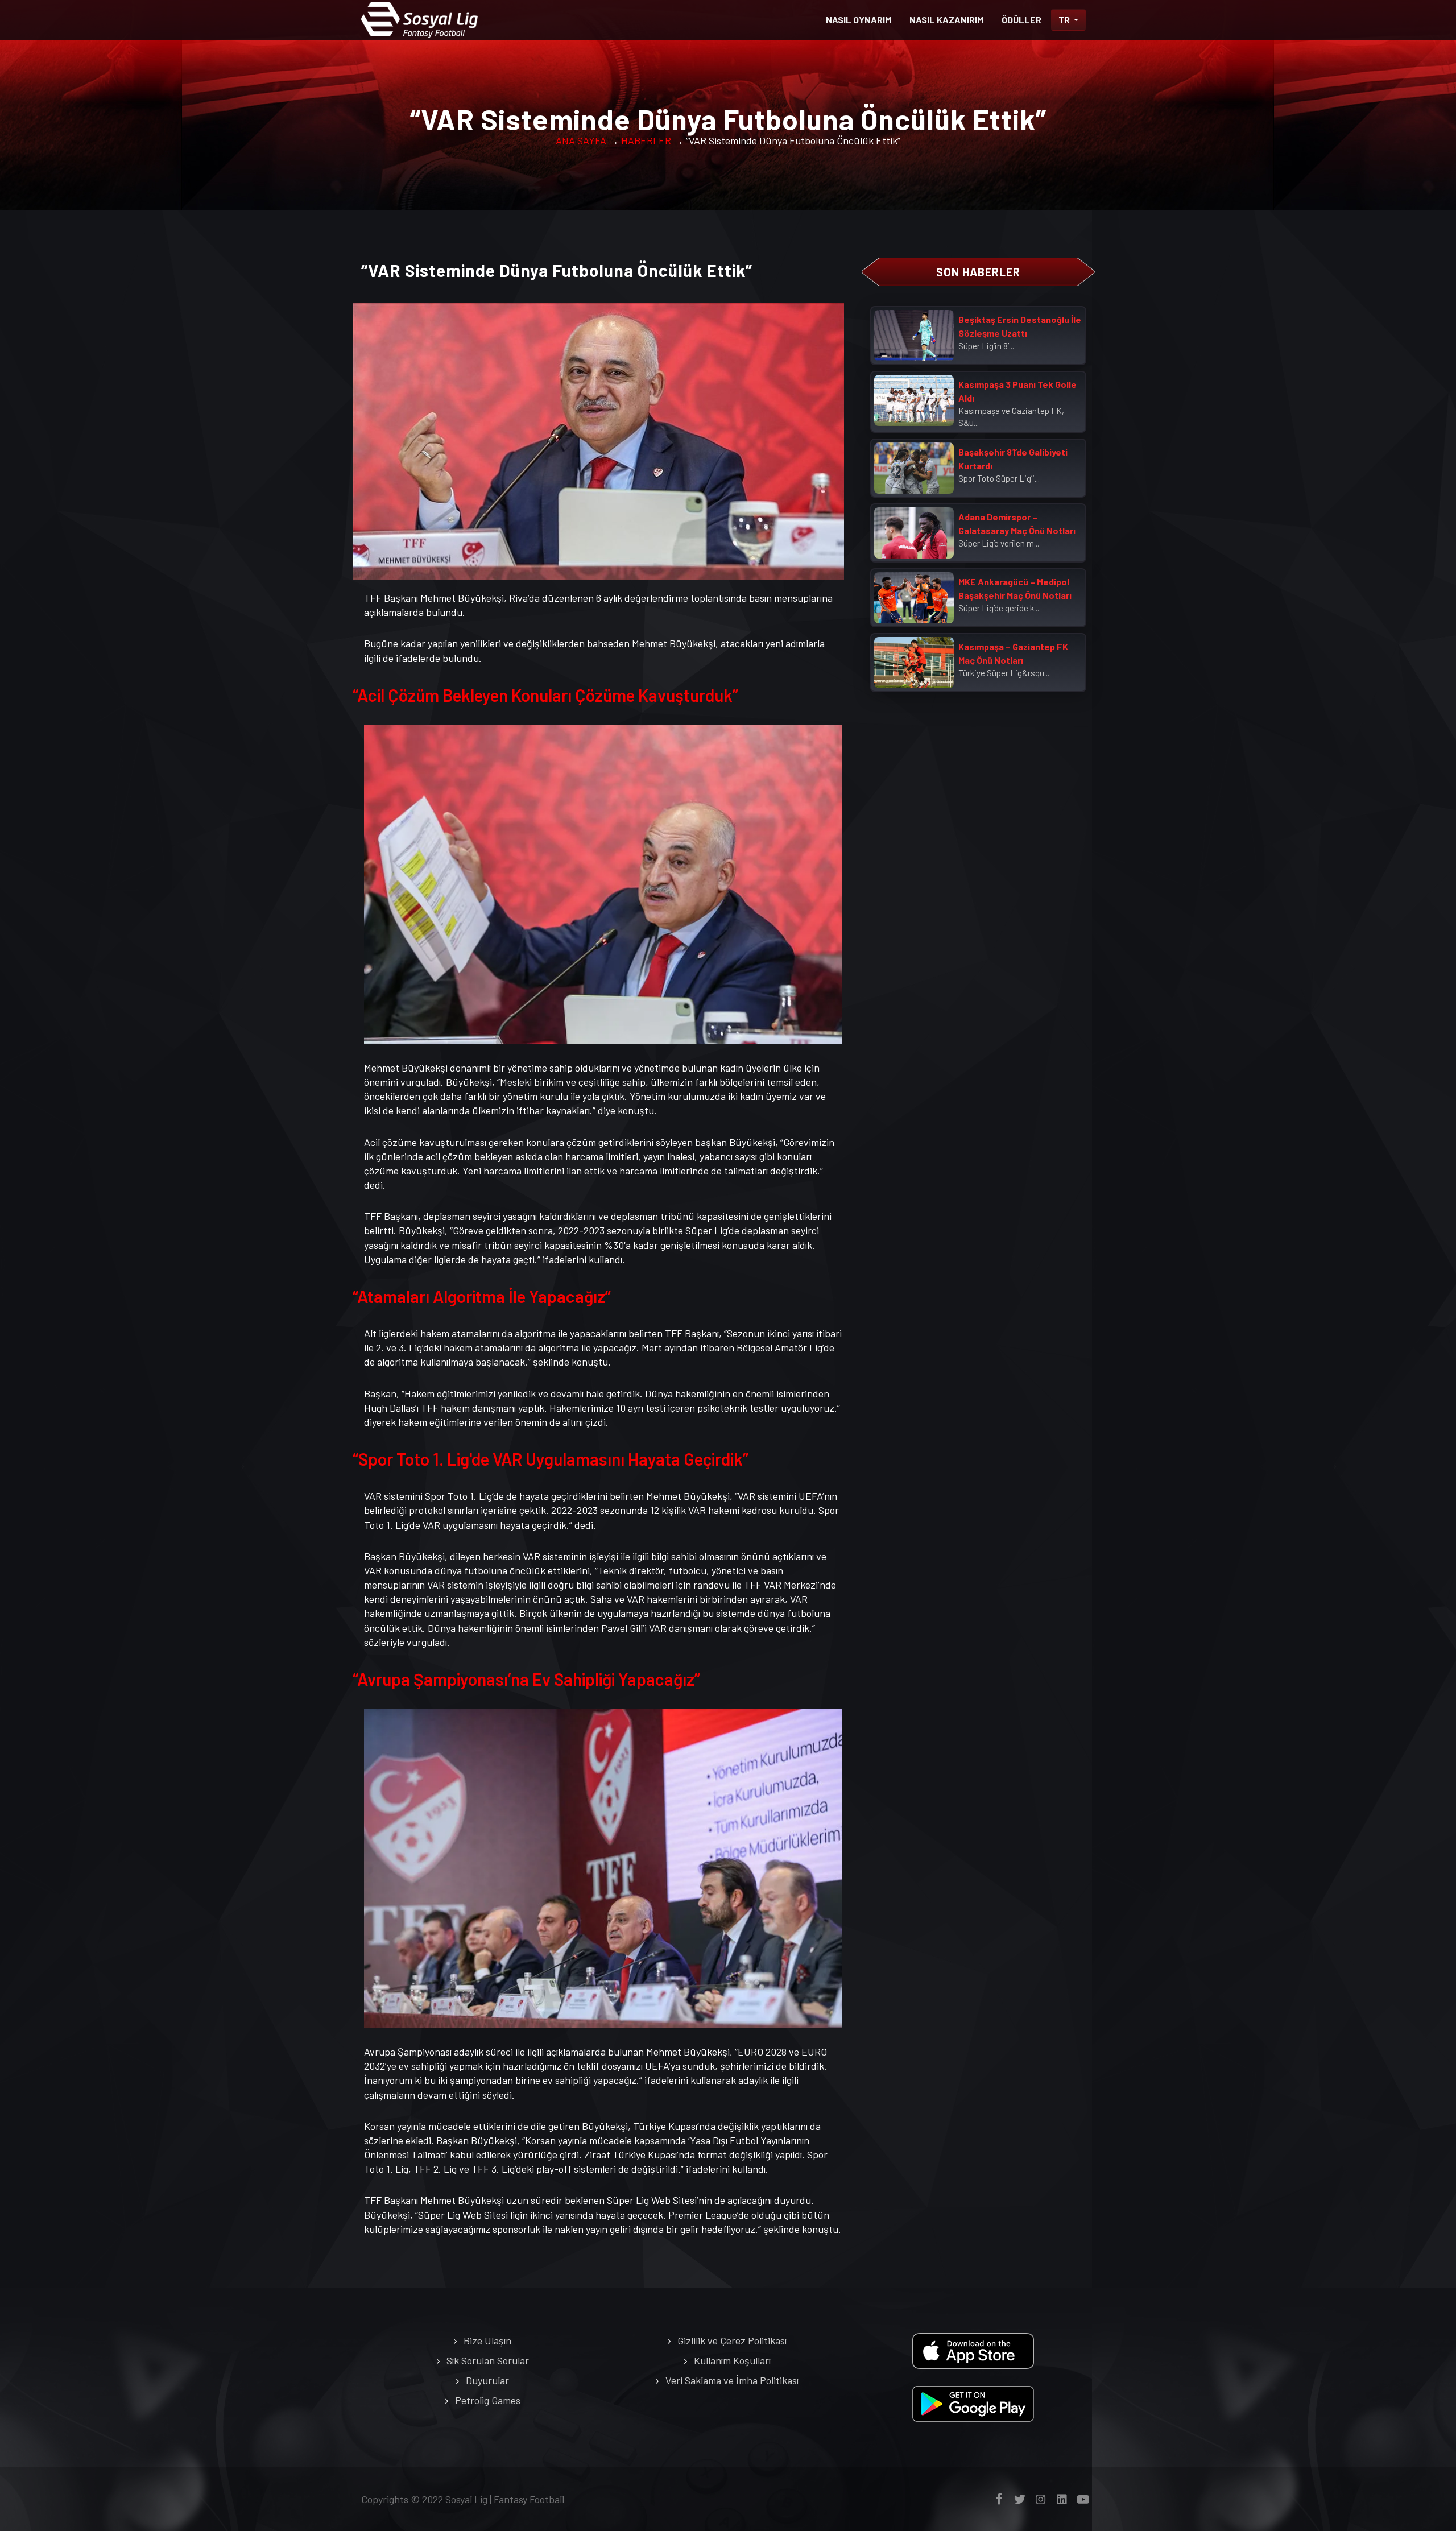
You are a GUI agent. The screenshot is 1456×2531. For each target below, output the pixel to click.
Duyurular (487, 2380)
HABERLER (646, 140)
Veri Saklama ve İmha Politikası (732, 2380)
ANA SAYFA (581, 140)
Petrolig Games (488, 2400)
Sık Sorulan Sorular (488, 2360)
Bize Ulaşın (487, 2340)
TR (1065, 20)
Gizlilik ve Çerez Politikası (732, 2340)
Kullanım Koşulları (732, 2360)
